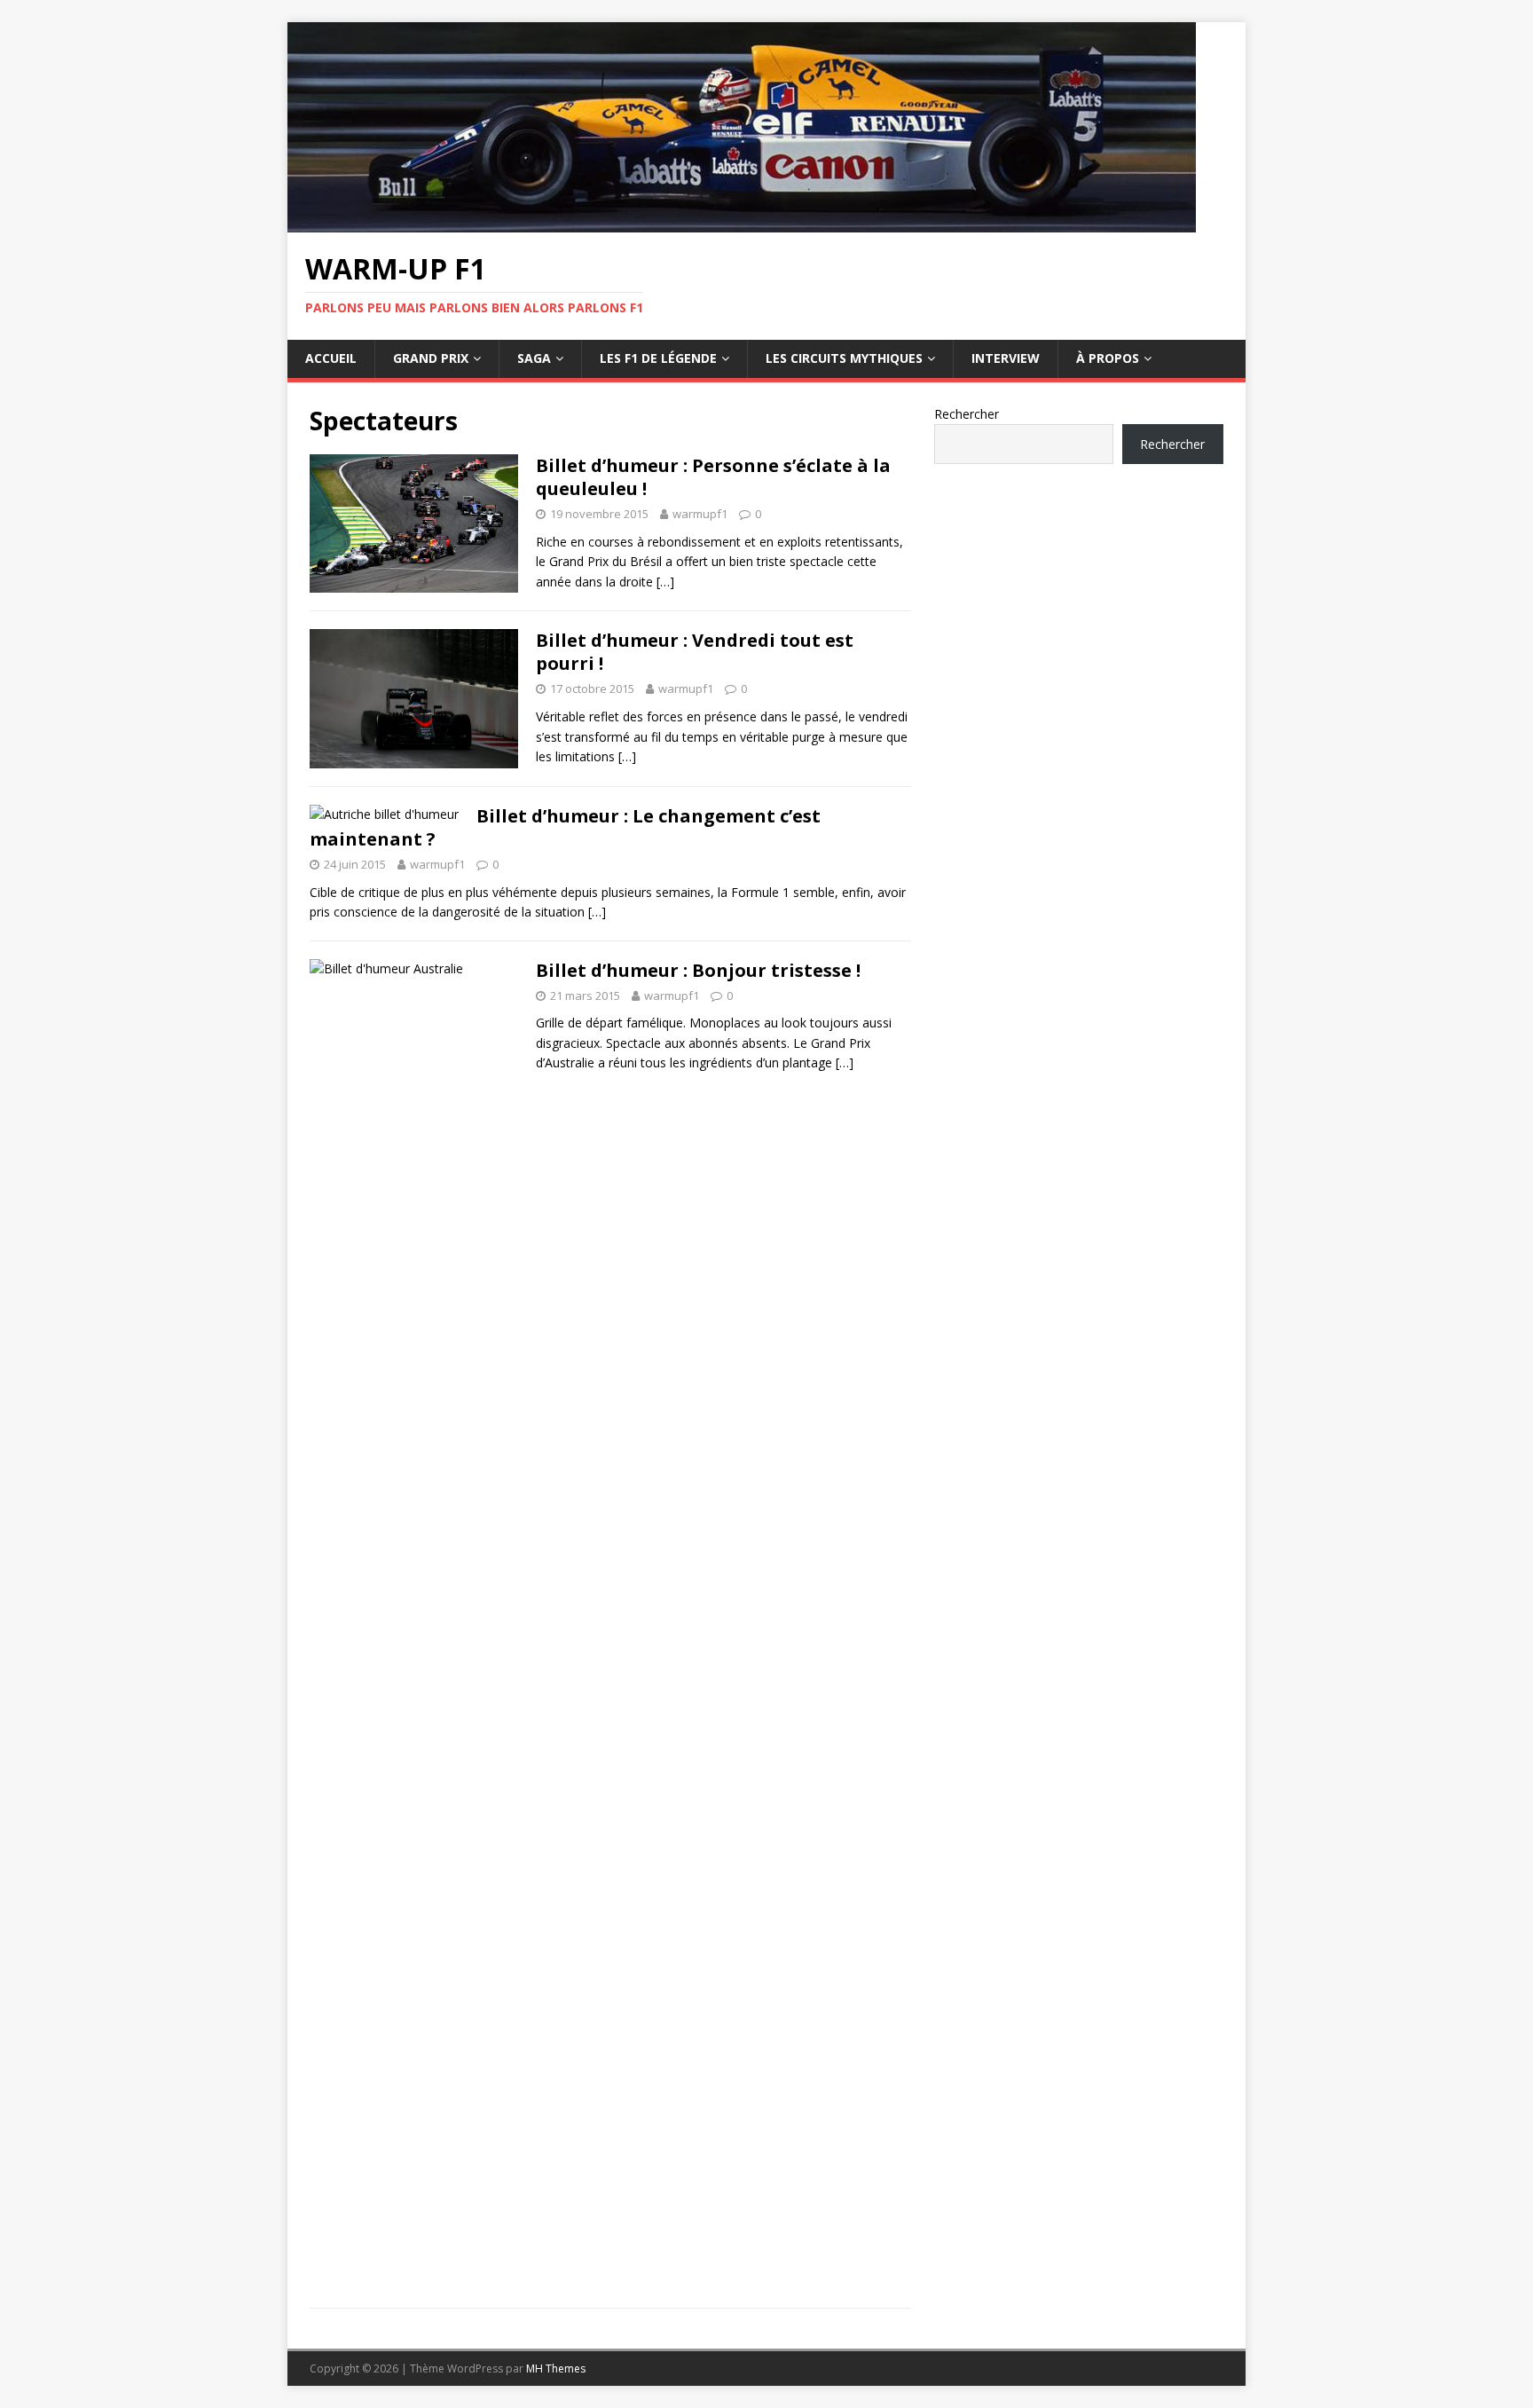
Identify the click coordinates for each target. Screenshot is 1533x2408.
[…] (665, 582)
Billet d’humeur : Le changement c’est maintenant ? (565, 827)
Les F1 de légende (658, 358)
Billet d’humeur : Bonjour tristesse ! (698, 970)
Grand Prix (431, 358)
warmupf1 (700, 514)
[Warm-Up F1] (742, 222)
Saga (534, 358)
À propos (1108, 358)
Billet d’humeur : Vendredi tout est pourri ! (695, 652)
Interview (1006, 358)
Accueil (331, 358)
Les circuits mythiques (844, 358)
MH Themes (556, 2369)
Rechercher (967, 414)
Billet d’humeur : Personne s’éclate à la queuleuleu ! (713, 477)
